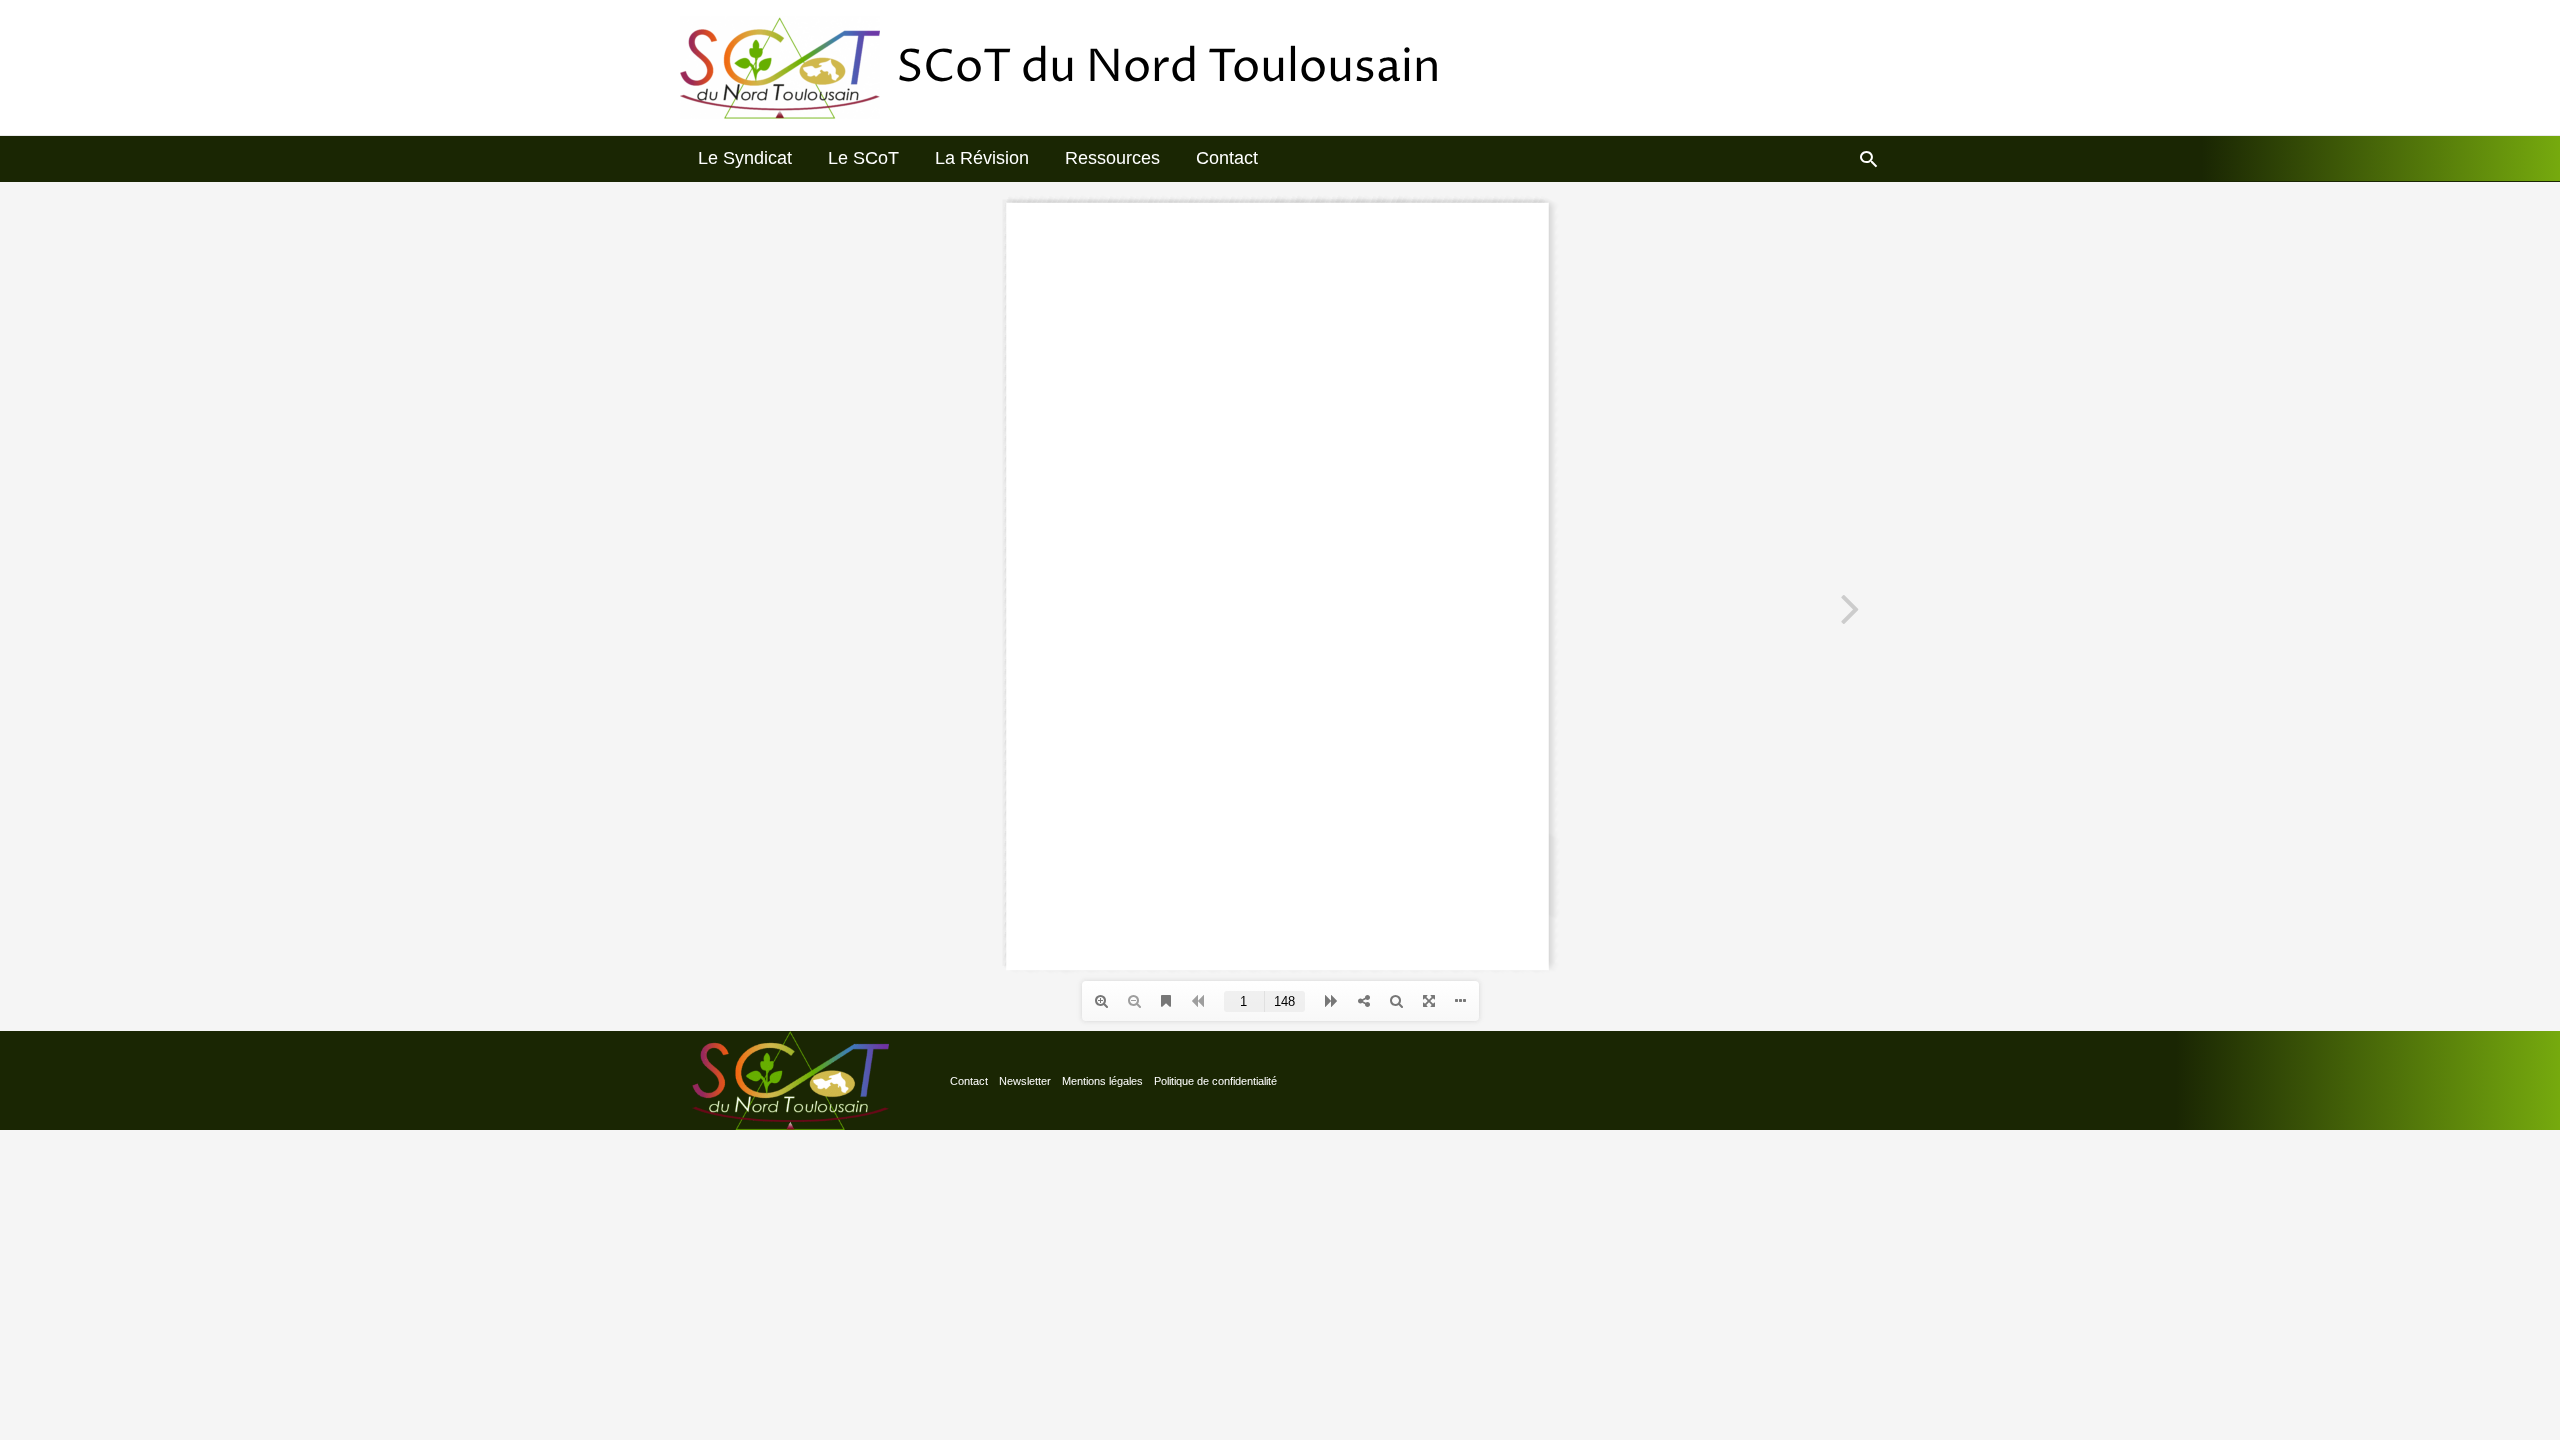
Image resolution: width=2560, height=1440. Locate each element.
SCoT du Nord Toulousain (1168, 68)
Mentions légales (1102, 1081)
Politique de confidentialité (1215, 1081)
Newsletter (1025, 1081)
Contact (969, 1081)
